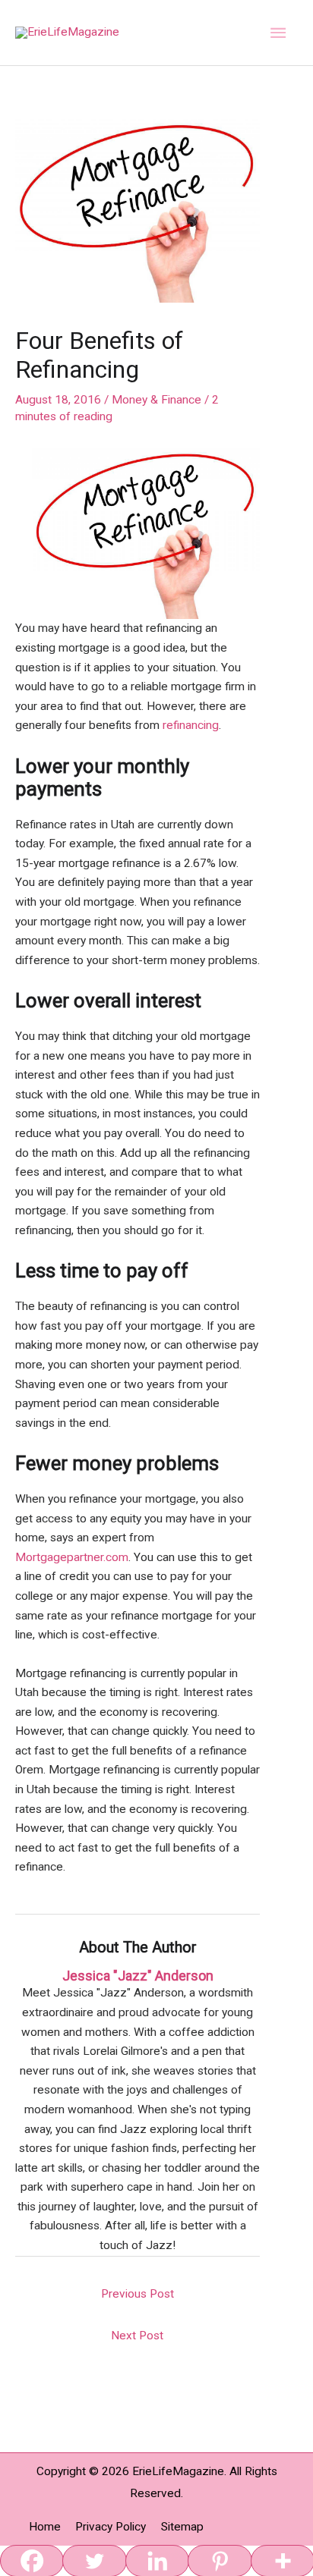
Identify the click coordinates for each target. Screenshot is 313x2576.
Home (45, 2527)
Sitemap (182, 2527)
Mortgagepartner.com (72, 1557)
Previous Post (138, 2294)
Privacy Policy (111, 2527)
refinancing (191, 725)
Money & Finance (156, 400)
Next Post (137, 2336)
